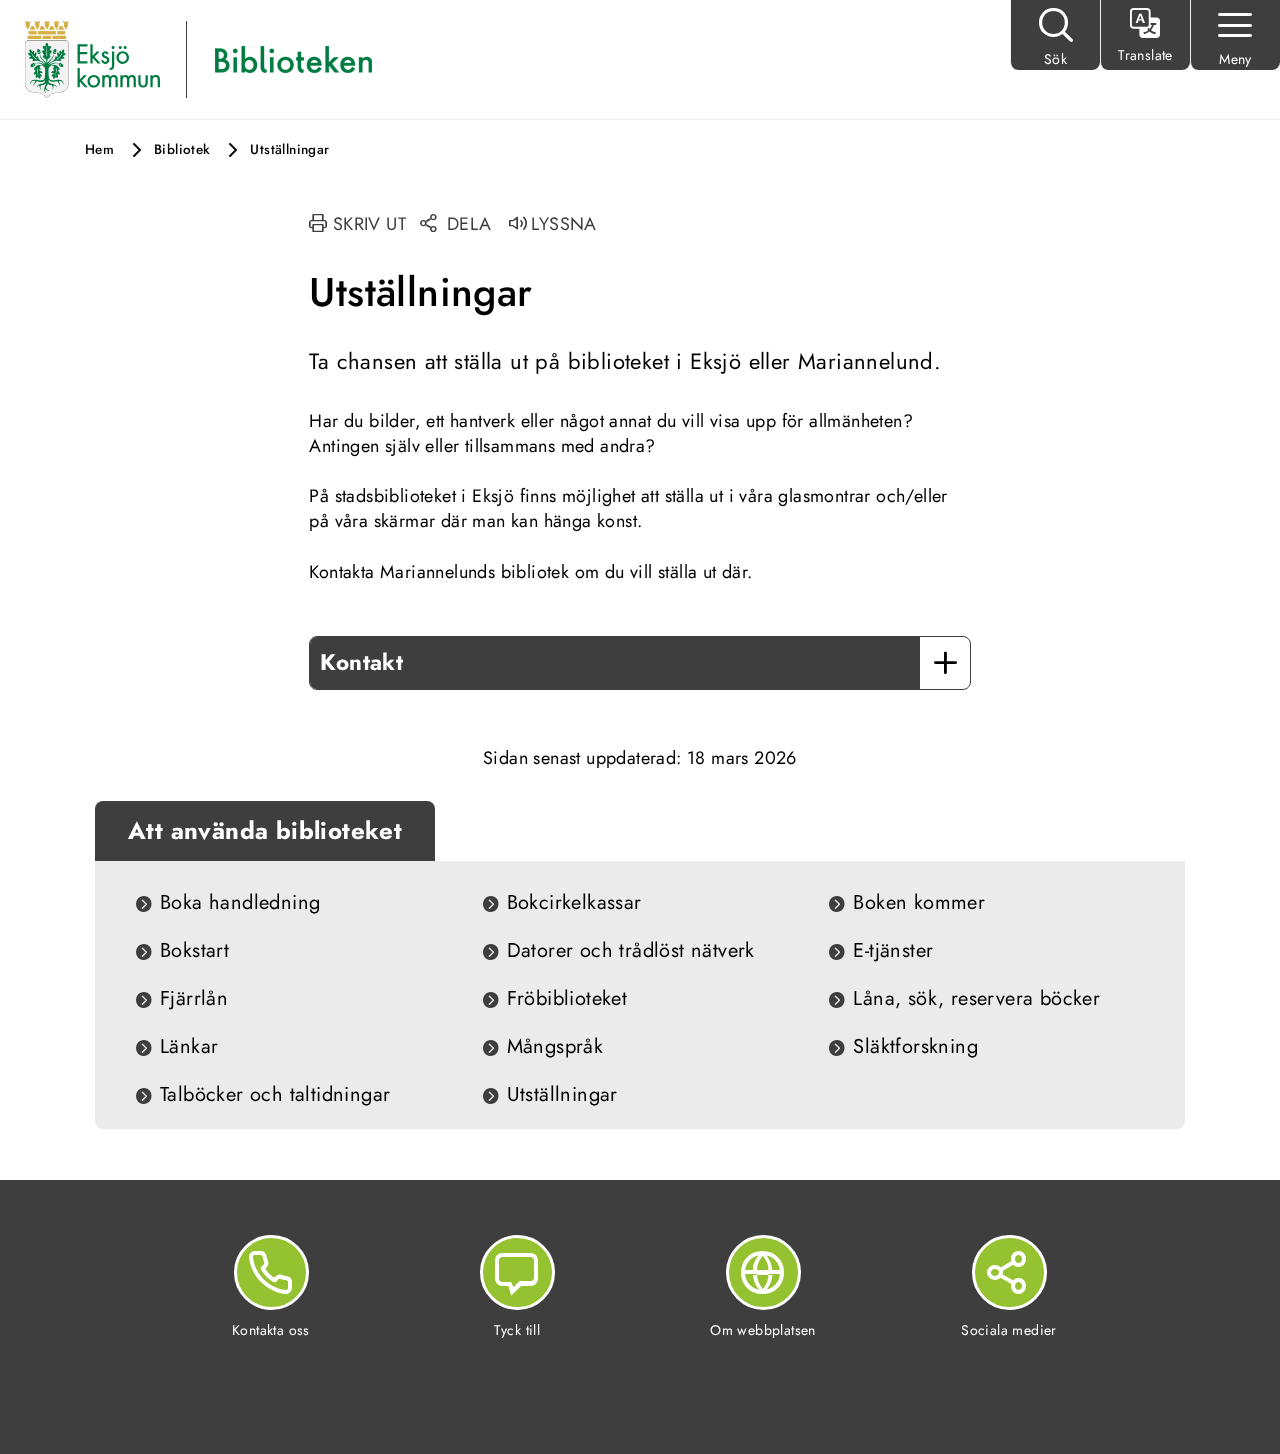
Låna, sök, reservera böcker (976, 999)
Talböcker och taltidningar (275, 1095)
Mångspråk (555, 1047)
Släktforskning (915, 1047)
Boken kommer (919, 903)
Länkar (189, 1047)
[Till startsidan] (92, 58)
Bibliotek (182, 149)
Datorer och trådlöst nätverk (631, 951)
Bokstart (194, 951)
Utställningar (562, 1095)
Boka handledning (240, 903)
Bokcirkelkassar (574, 903)
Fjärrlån (194, 999)
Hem (99, 149)
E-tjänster (893, 951)
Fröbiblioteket (567, 999)
